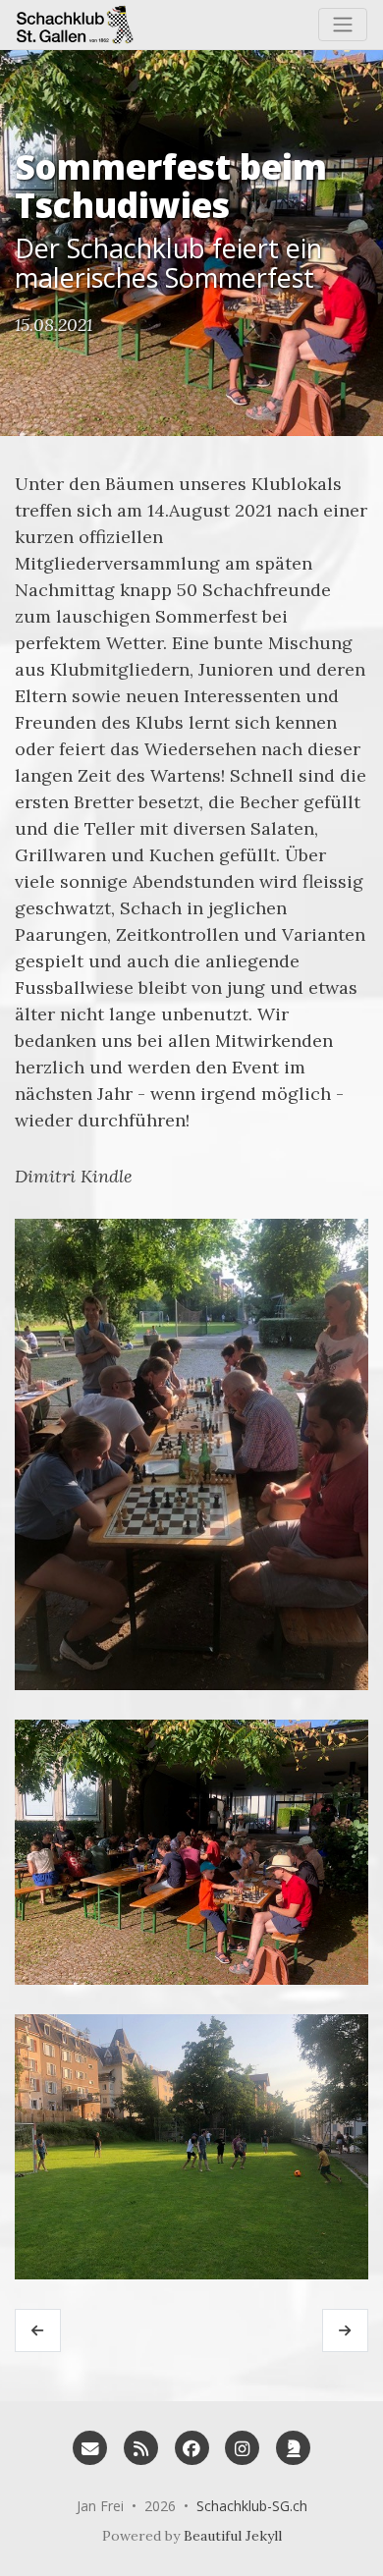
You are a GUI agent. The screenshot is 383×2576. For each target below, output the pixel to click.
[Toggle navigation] (343, 25)
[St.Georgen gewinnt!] (38, 2330)
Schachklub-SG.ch (252, 2506)
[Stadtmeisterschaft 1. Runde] (345, 2330)
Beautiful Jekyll (233, 2536)
